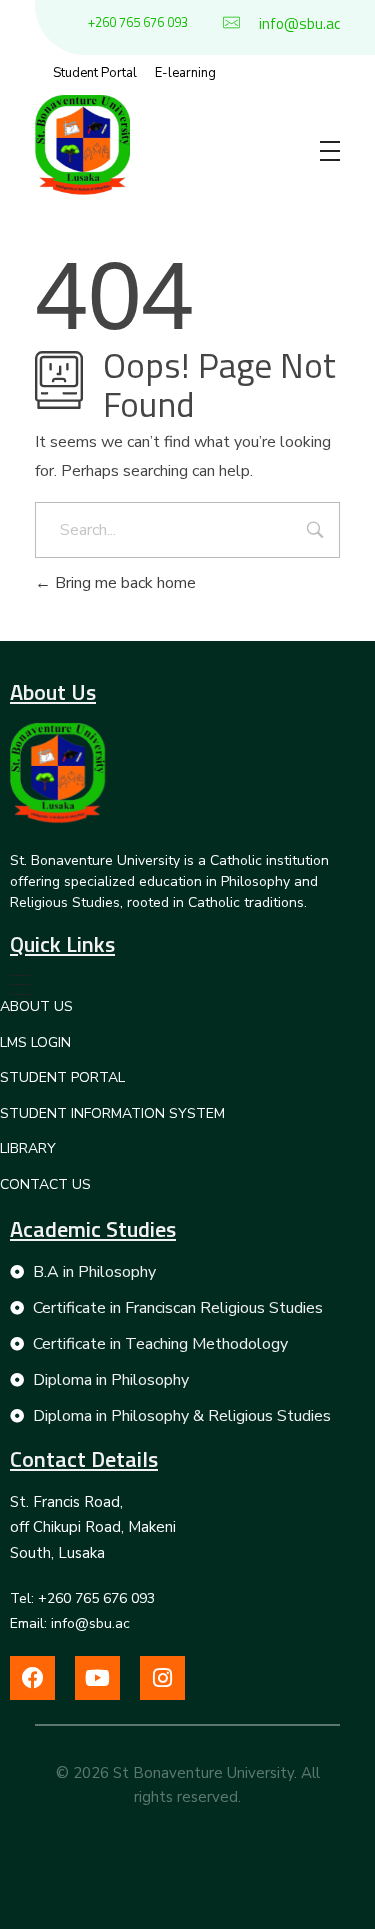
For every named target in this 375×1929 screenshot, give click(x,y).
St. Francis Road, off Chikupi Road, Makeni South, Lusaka (93, 1527)
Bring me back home (123, 583)
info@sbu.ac (299, 23)
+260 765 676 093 (138, 22)
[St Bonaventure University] (57, 773)
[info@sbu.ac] (231, 22)
